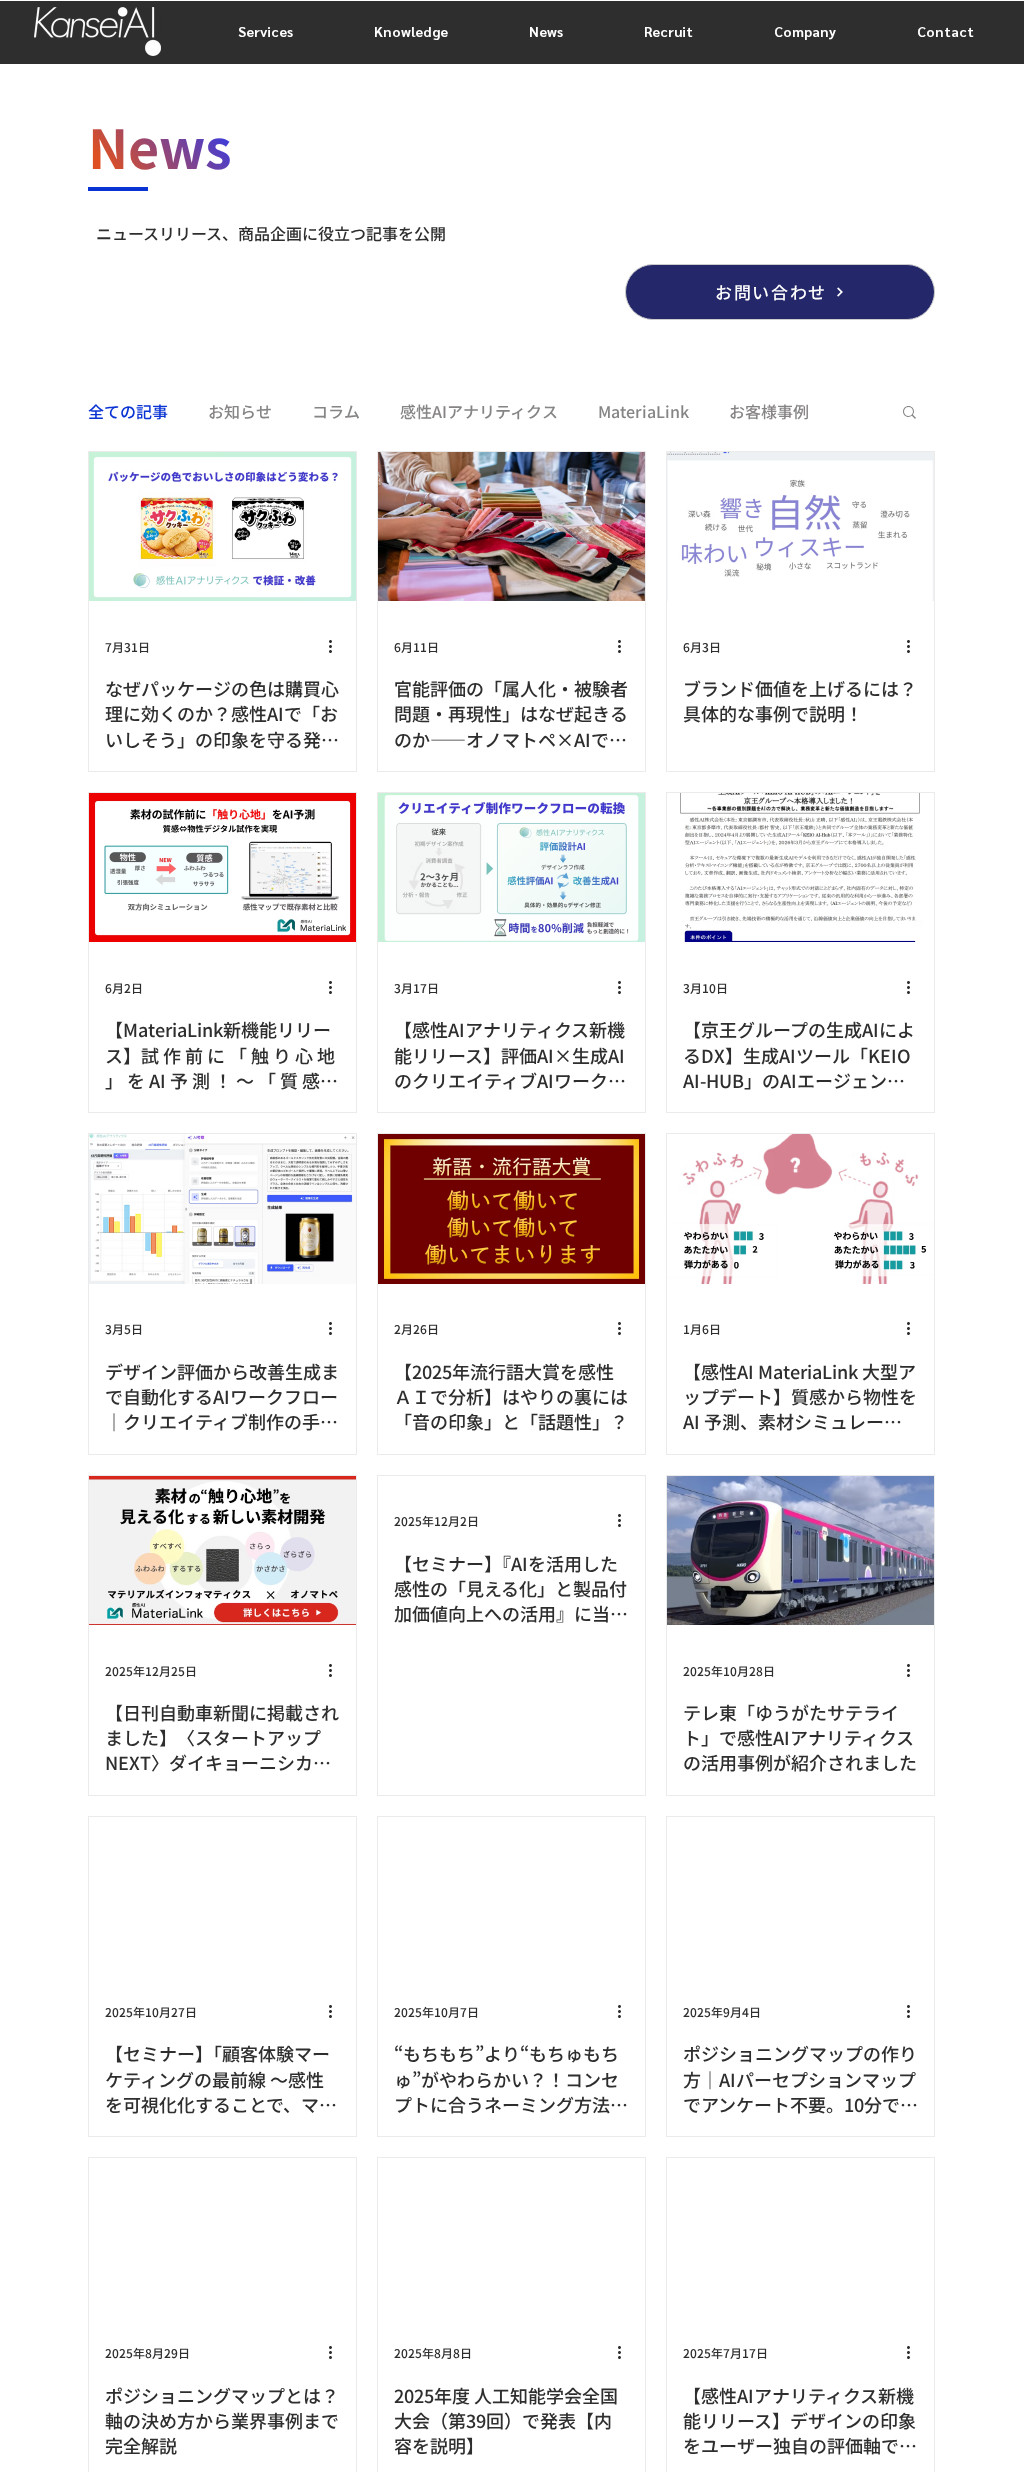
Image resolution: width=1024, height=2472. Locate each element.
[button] (909, 413)
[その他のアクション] (337, 646)
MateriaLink (643, 411)
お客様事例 (769, 411)
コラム (336, 411)
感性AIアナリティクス (479, 411)
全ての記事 (128, 411)
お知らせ (240, 411)
